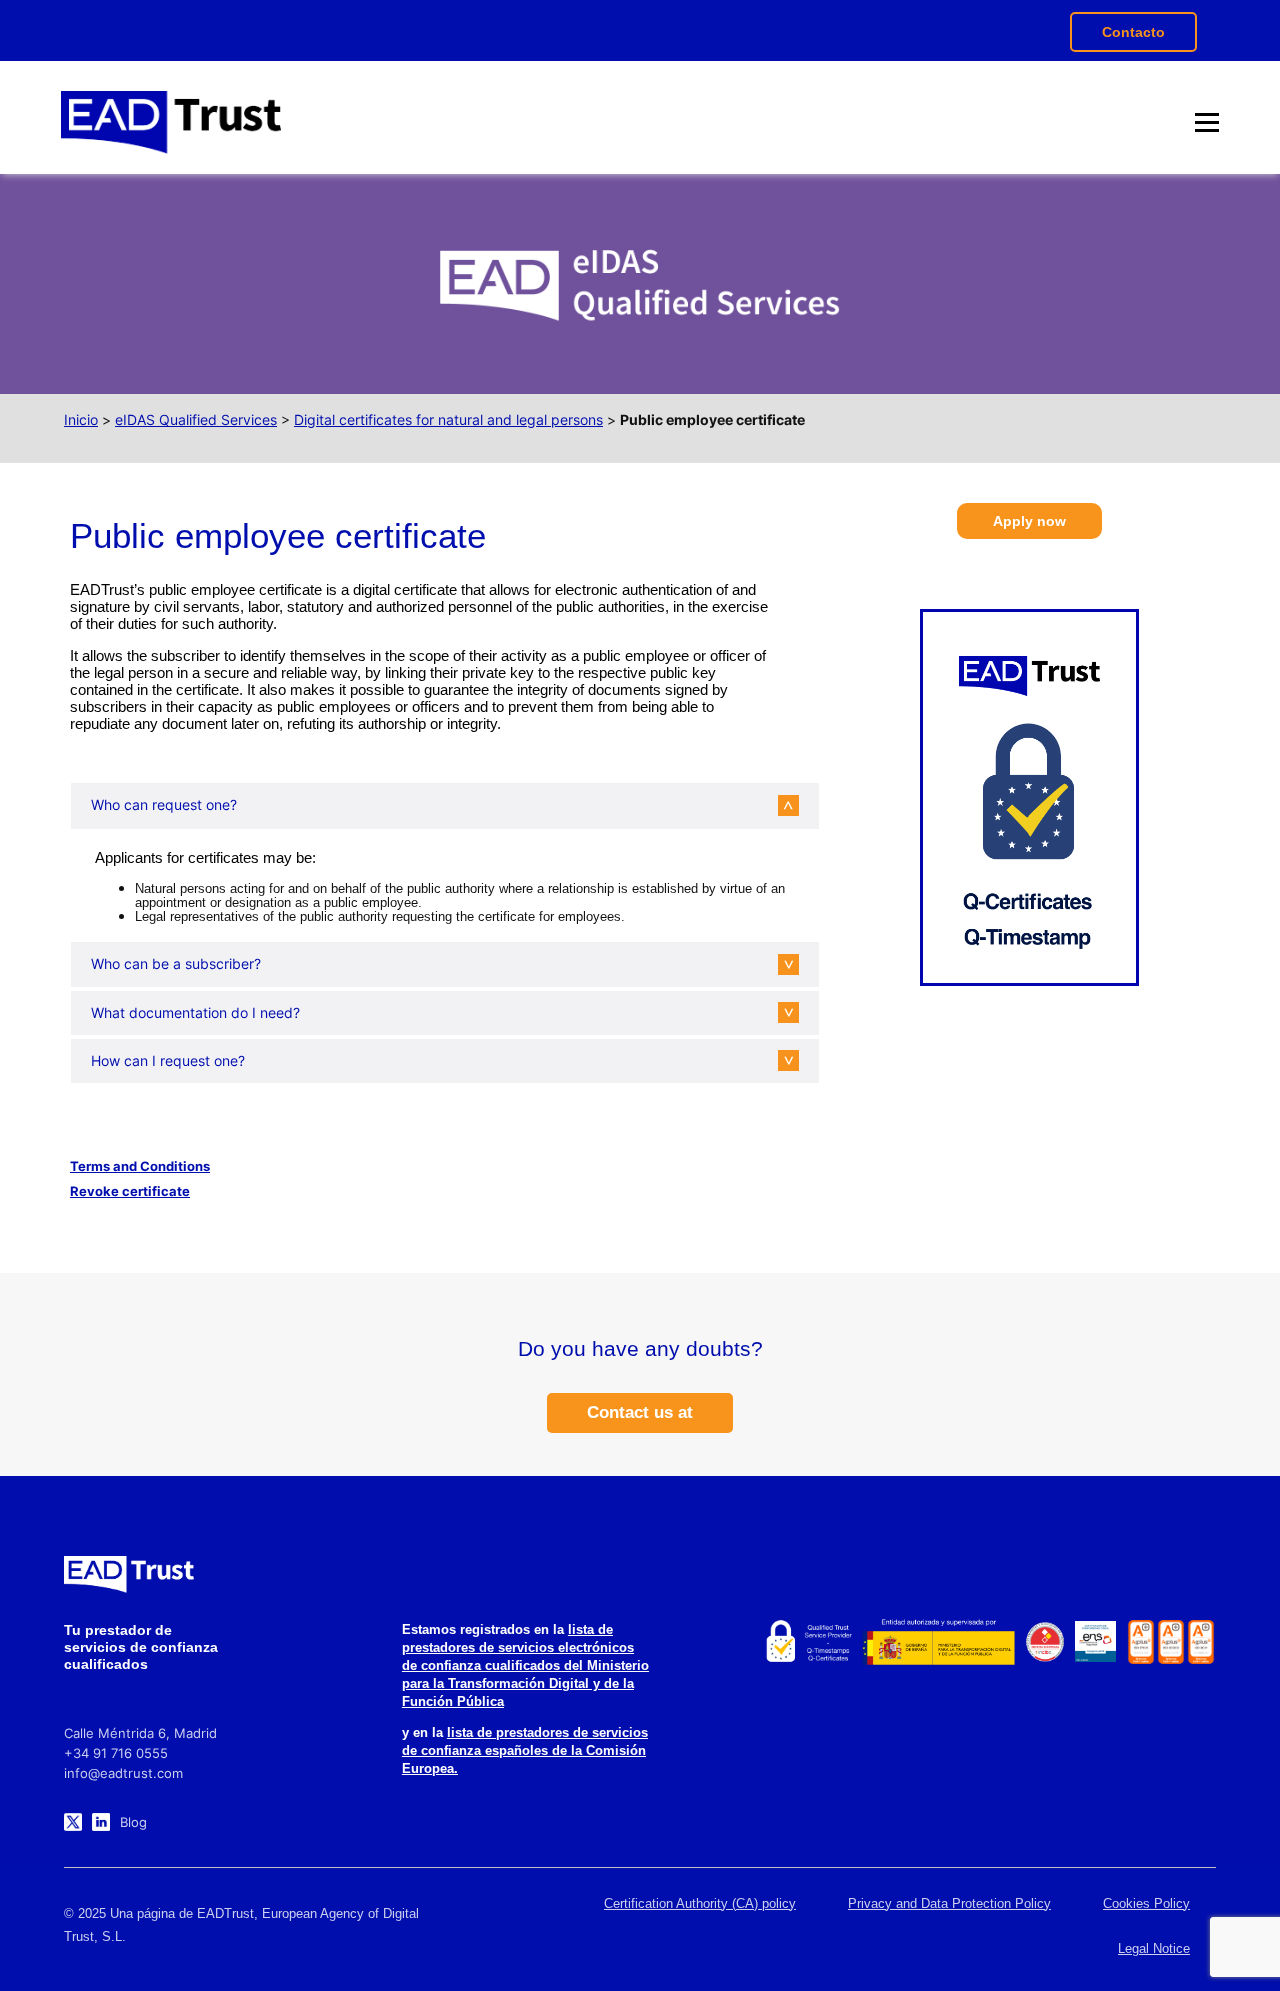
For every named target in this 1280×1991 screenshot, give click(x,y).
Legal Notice (1154, 1948)
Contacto (1133, 32)
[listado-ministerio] (938, 1642)
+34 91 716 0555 (116, 1753)
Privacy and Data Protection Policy (949, 1903)
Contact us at (640, 1412)
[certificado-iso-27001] (1141, 1642)
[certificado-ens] (1095, 1641)
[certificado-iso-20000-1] (1171, 1642)
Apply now (1029, 521)
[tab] (430, 805)
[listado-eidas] (808, 1642)
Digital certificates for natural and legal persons (448, 419)
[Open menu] (1207, 122)
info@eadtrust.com (123, 1773)
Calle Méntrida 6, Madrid (140, 1733)
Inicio (81, 419)
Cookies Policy (1146, 1903)
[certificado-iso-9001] (1201, 1642)
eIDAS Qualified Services (196, 419)
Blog (133, 1822)
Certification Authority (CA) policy (700, 1903)
